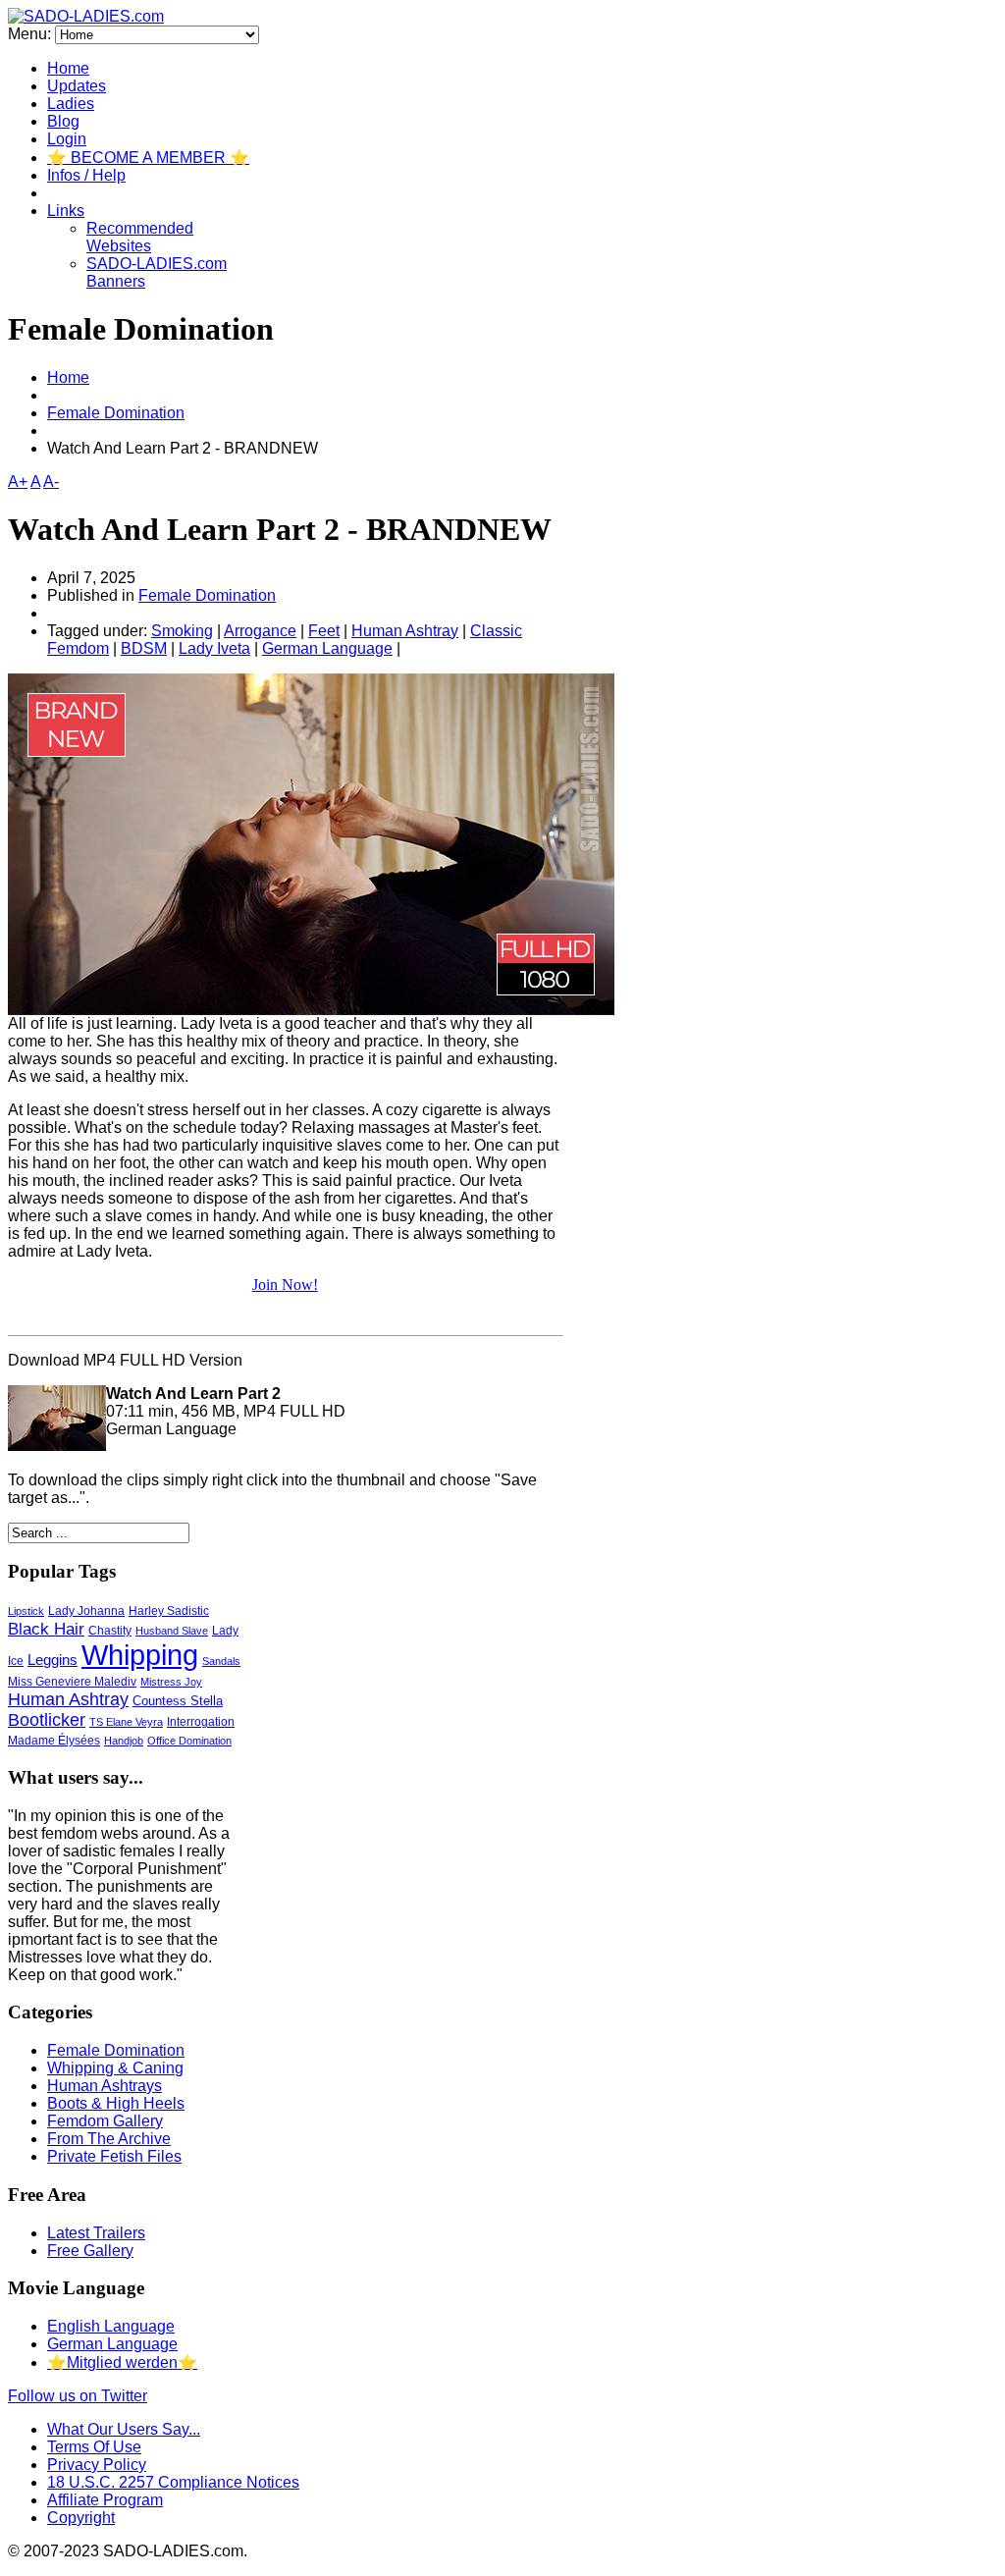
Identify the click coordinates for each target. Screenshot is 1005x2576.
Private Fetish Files (114, 2156)
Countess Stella (178, 1701)
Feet (324, 631)
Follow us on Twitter (78, 2396)
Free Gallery (90, 2251)
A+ (18, 482)
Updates (77, 86)
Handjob (124, 1741)
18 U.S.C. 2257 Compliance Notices (173, 2482)
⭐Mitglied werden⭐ (122, 2362)
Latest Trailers (96, 2233)
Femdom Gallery (105, 2121)
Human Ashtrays (105, 2086)
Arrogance (260, 631)
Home (68, 68)
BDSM (144, 648)
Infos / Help (86, 175)
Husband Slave (172, 1631)
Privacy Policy (97, 2465)
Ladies (71, 104)
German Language (327, 648)
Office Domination (189, 1741)
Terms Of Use (94, 2447)
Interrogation (201, 1721)
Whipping (140, 1655)
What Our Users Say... (124, 2429)
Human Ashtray (405, 631)
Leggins (53, 1660)
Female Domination (116, 413)
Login (67, 139)
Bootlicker (47, 1720)
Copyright (81, 2518)
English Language (111, 2326)
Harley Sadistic (169, 1611)
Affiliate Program (105, 2500)
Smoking (182, 631)
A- (51, 482)
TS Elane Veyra (126, 1722)
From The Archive (109, 2139)
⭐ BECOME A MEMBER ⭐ (148, 158)
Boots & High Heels (116, 2103)
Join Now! (285, 1285)
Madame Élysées (54, 1740)
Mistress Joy (171, 1682)
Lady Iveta (214, 648)
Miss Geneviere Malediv (72, 1682)
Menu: (31, 34)
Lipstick (26, 1611)
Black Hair (46, 1629)
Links (66, 211)
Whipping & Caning (115, 2068)
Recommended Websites (140, 237)
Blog (63, 121)
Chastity (110, 1630)
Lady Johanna (86, 1611)
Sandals (221, 1661)
